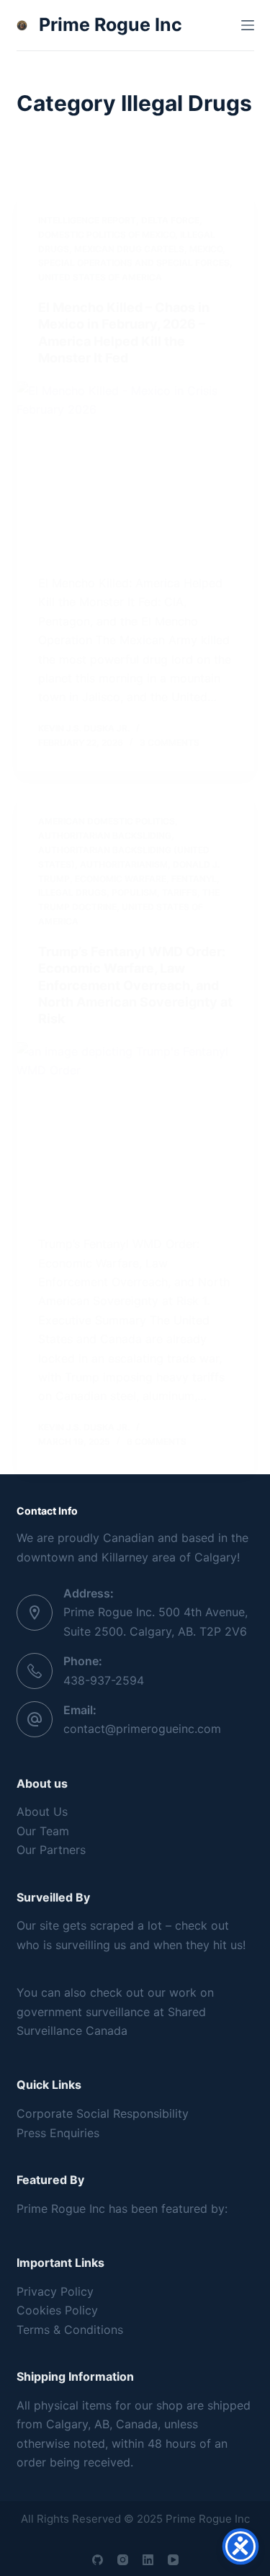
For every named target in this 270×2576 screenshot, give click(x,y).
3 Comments (170, 743)
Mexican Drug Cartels (129, 249)
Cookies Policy (57, 2310)
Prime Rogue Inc (111, 24)
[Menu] (248, 25)
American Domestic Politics (107, 821)
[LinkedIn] (148, 2560)
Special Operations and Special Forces (134, 263)
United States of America (100, 277)
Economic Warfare (121, 879)
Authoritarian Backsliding (105, 835)
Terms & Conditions (70, 2330)
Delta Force (170, 220)
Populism (134, 892)
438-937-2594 (104, 1680)
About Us (42, 1811)
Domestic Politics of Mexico (107, 235)
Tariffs (180, 892)
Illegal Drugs (72, 892)
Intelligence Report (87, 220)
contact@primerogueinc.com (142, 1729)
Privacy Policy (55, 2291)
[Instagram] (123, 2560)
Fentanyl (194, 879)
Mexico (206, 249)
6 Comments (157, 1441)
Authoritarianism (124, 864)
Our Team (43, 1831)
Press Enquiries (58, 2133)
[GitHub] (98, 2560)
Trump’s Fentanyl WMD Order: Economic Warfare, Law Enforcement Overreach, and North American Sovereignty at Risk (135, 985)
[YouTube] (173, 2560)
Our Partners (51, 1850)
